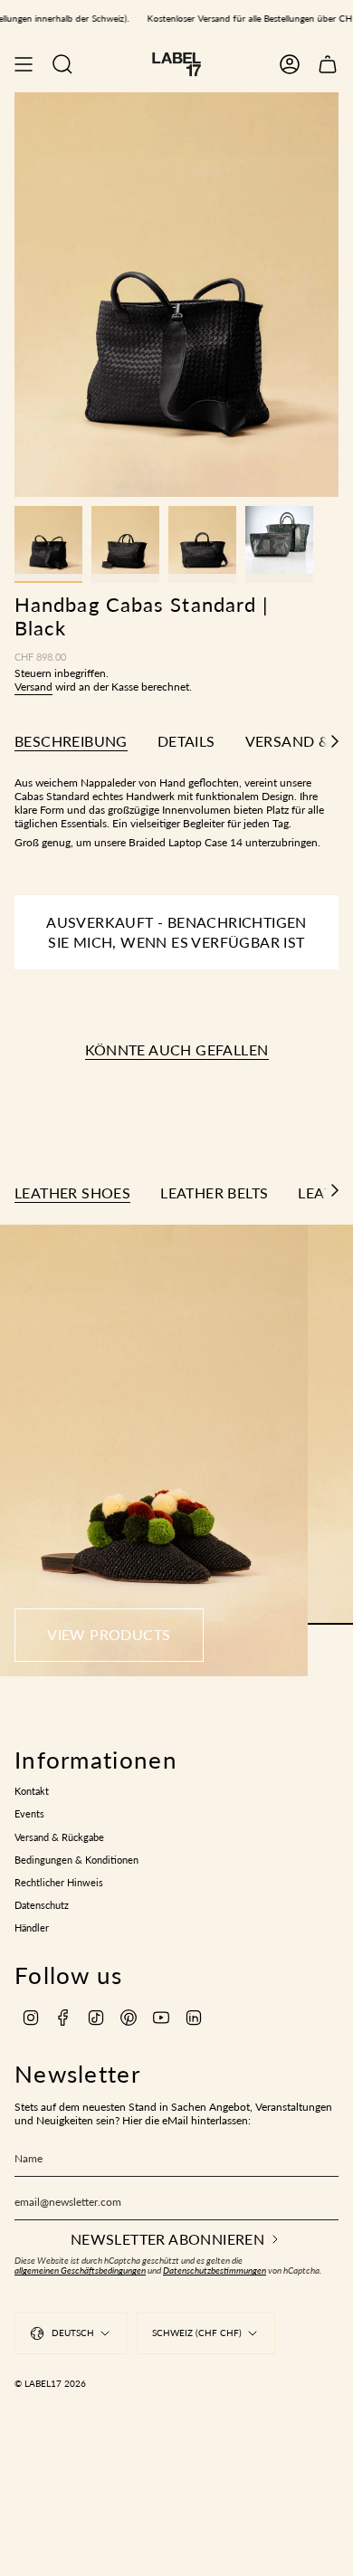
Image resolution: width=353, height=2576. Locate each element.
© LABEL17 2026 (50, 2383)
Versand (33, 687)
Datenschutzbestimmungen (215, 2271)
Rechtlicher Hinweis (59, 1883)
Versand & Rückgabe (59, 1837)
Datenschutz (42, 1905)
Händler (32, 1928)
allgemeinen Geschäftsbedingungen (80, 2271)
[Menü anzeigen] (24, 64)
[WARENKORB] (328, 64)
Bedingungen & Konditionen (76, 1860)
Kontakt (32, 1791)
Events (29, 1814)
